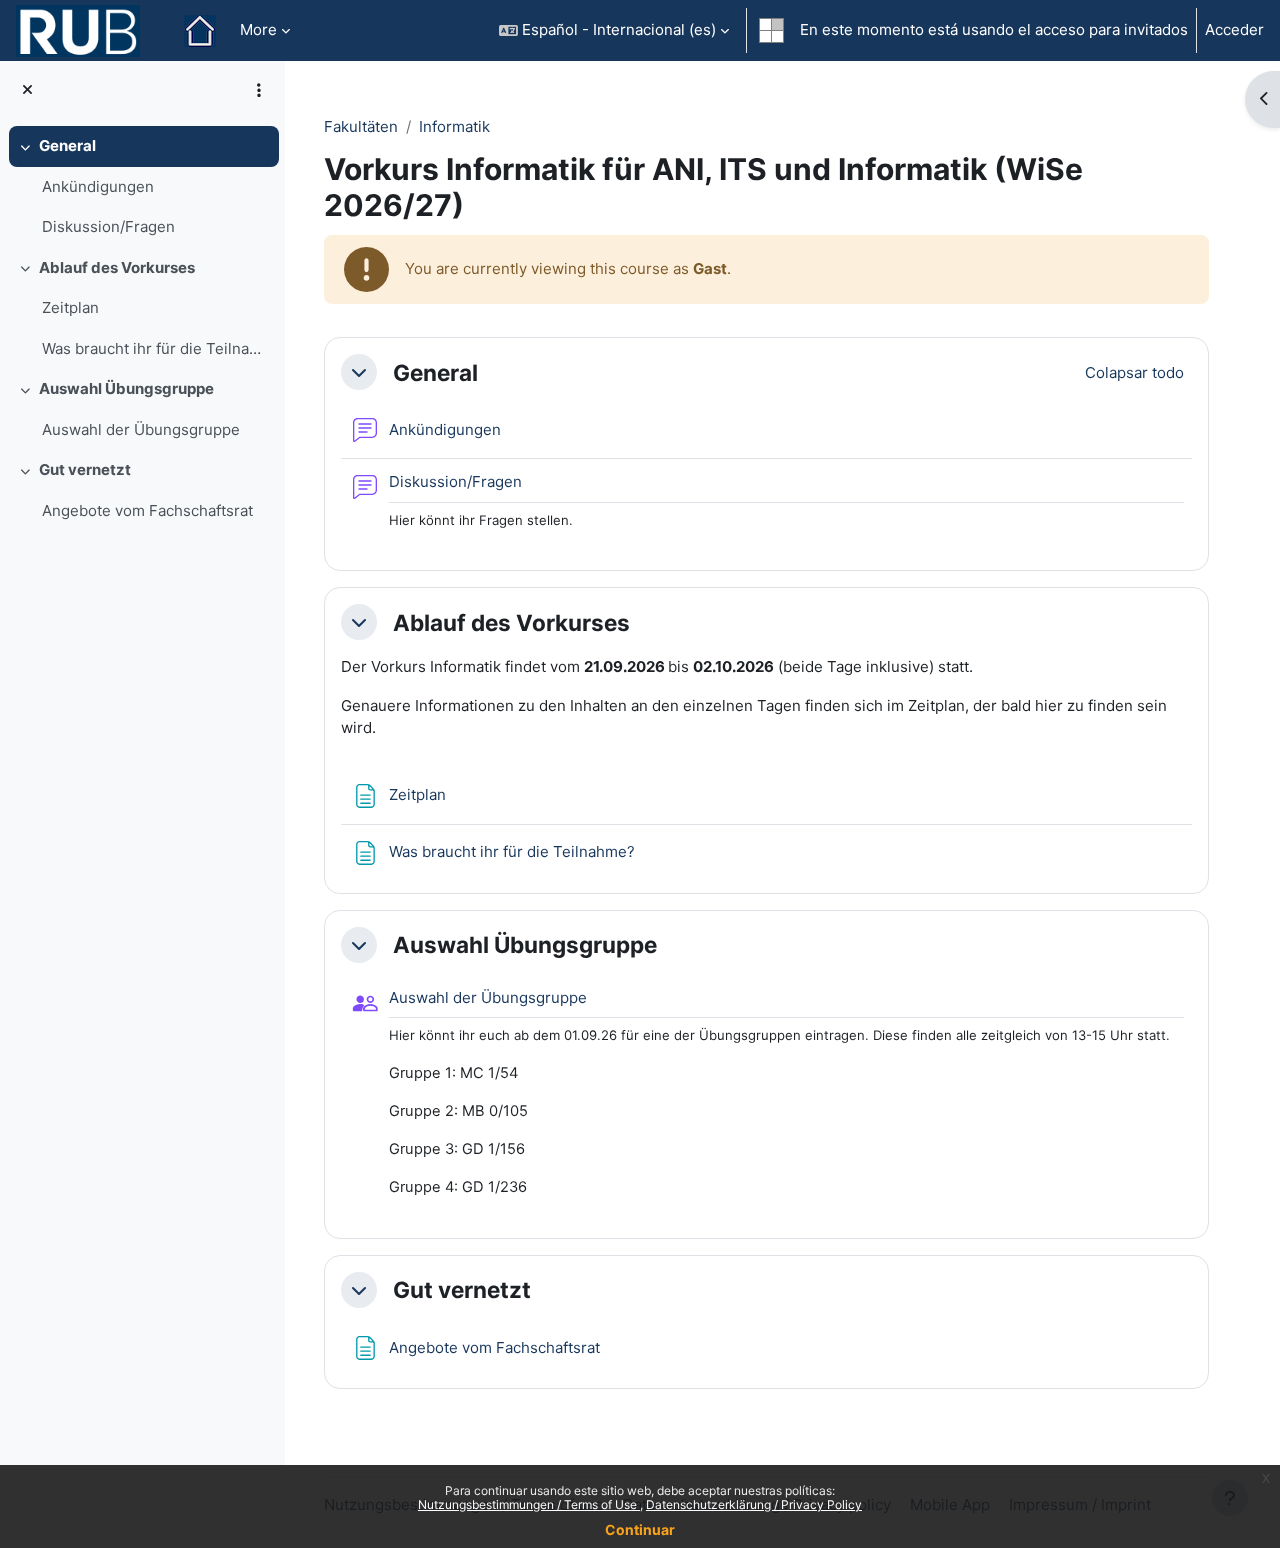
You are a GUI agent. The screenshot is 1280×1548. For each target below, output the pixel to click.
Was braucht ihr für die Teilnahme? (155, 348)
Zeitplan (70, 307)
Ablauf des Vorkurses (117, 267)
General (67, 145)
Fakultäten (361, 126)
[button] (614, 30)
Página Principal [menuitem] (200, 31)
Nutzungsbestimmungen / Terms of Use (529, 1504)
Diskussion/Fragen (108, 226)
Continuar (640, 1529)
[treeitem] (142, 187)
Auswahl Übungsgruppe (126, 388)
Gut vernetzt (85, 469)
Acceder (1234, 29)
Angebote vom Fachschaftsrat (147, 510)
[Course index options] (259, 90)
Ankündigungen (98, 186)
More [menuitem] (258, 29)
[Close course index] (27, 90)
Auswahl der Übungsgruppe (141, 429)
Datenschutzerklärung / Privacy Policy (754, 1504)
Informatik (454, 126)
